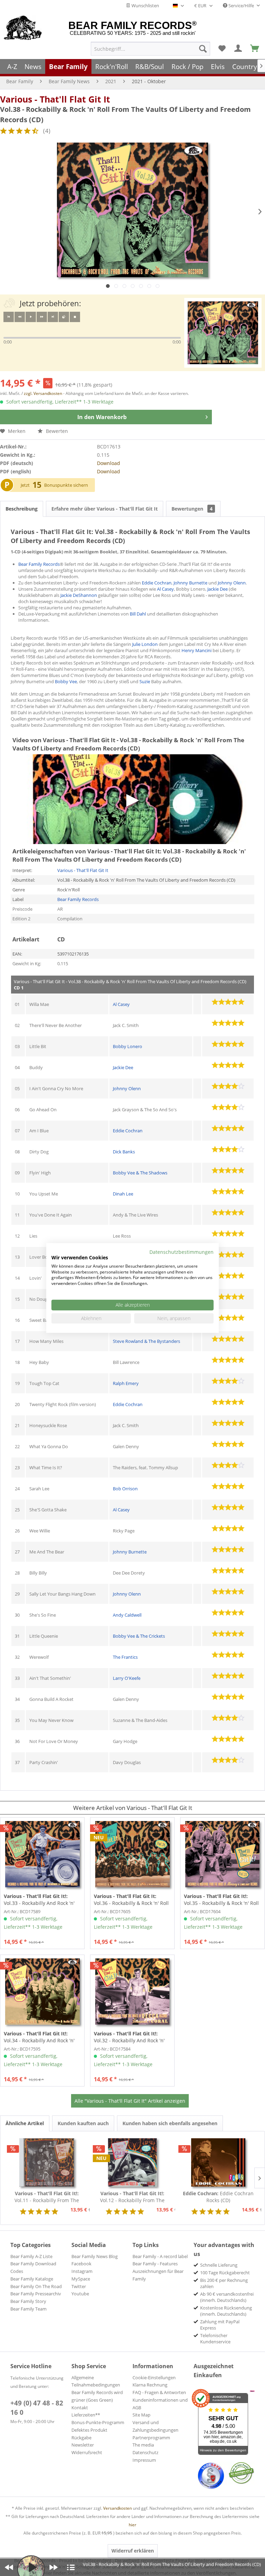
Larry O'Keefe (127, 1678)
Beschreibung (22, 509)
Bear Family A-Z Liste (31, 2256)
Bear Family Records (39, 564)
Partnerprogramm (151, 2438)
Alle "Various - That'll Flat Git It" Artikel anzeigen (130, 2101)
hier (132, 2525)
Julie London (145, 644)
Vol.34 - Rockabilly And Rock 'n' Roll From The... (39, 2037)
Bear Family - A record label (160, 2256)
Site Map (141, 2415)
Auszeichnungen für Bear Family (158, 2275)
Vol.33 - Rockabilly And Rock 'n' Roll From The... (39, 1900)
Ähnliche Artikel (25, 2123)
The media (143, 2445)
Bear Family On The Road (36, 2286)
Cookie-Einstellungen (154, 2378)
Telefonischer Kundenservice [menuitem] (215, 2338)
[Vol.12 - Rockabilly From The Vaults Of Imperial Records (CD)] (133, 2162)
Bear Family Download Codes (33, 2267)
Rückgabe (81, 2438)
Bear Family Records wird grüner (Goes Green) (97, 2396)
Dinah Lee (123, 1194)
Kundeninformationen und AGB (160, 2404)
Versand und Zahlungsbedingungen (155, 2426)
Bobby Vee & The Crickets (139, 1636)
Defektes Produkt (89, 2430)
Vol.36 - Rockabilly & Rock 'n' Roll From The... (131, 1900)
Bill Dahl (138, 614)
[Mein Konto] (238, 49)
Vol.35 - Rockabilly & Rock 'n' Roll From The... (221, 1900)
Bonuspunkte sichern (66, 485)
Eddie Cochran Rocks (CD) (218, 2197)
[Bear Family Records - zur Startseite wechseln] (23, 28)
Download (109, 463)
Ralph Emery (126, 1383)
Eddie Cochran (157, 583)
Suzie (145, 681)
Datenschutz (145, 2452)
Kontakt (80, 2408)
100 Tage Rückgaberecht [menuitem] (225, 2273)
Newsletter (83, 2445)
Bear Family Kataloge (32, 2279)
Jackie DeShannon (79, 595)
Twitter (79, 2286)
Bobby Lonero (127, 1046)
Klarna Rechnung (150, 2385)
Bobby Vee (66, 681)
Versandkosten (117, 2508)
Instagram (82, 2271)
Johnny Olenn (232, 583)
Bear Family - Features (155, 2264)
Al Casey (165, 589)
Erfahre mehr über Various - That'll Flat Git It (105, 509)
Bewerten (56, 431)
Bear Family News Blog (95, 2256)
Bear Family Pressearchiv (36, 2294)
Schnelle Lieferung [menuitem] (219, 2265)
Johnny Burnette (190, 583)
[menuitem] (150, 49)
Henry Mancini (197, 650)
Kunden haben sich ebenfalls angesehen (170, 2123)
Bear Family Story (28, 2301)
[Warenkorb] (255, 49)
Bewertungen (192, 509)
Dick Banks (124, 1152)
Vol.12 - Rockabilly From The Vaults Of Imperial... (132, 2197)
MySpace (81, 2279)
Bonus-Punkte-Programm (98, 2422)
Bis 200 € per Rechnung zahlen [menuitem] (224, 2283)
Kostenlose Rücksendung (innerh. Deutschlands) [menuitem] (226, 2311)
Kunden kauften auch (83, 2123)
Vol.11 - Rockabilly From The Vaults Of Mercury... (47, 2197)
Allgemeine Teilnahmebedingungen (96, 2381)
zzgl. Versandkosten (43, 393)
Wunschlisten (145, 6)
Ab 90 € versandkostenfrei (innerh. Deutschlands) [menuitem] (227, 2297)
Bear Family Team (28, 2309)
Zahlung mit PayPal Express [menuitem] (220, 2325)
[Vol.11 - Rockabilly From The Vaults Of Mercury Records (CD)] (47, 2162)
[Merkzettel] (222, 49)
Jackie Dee (218, 589)
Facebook (81, 2264)
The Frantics (125, 1657)
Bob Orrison (125, 1489)
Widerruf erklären (133, 2551)
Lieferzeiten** (86, 2415)
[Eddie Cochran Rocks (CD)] (218, 2162)
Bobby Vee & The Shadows (140, 1173)
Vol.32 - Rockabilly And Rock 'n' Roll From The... (129, 2037)
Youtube (80, 2294)
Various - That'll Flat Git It (55, 99)
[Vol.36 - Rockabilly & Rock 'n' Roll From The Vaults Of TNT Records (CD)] (132, 1854)
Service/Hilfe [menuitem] (241, 6)
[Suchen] (203, 49)
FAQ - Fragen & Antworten (159, 2392)
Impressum (144, 2460)
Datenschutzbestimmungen (181, 1252)
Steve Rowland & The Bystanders (146, 1341)
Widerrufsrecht (87, 2452)
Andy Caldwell (127, 1615)
